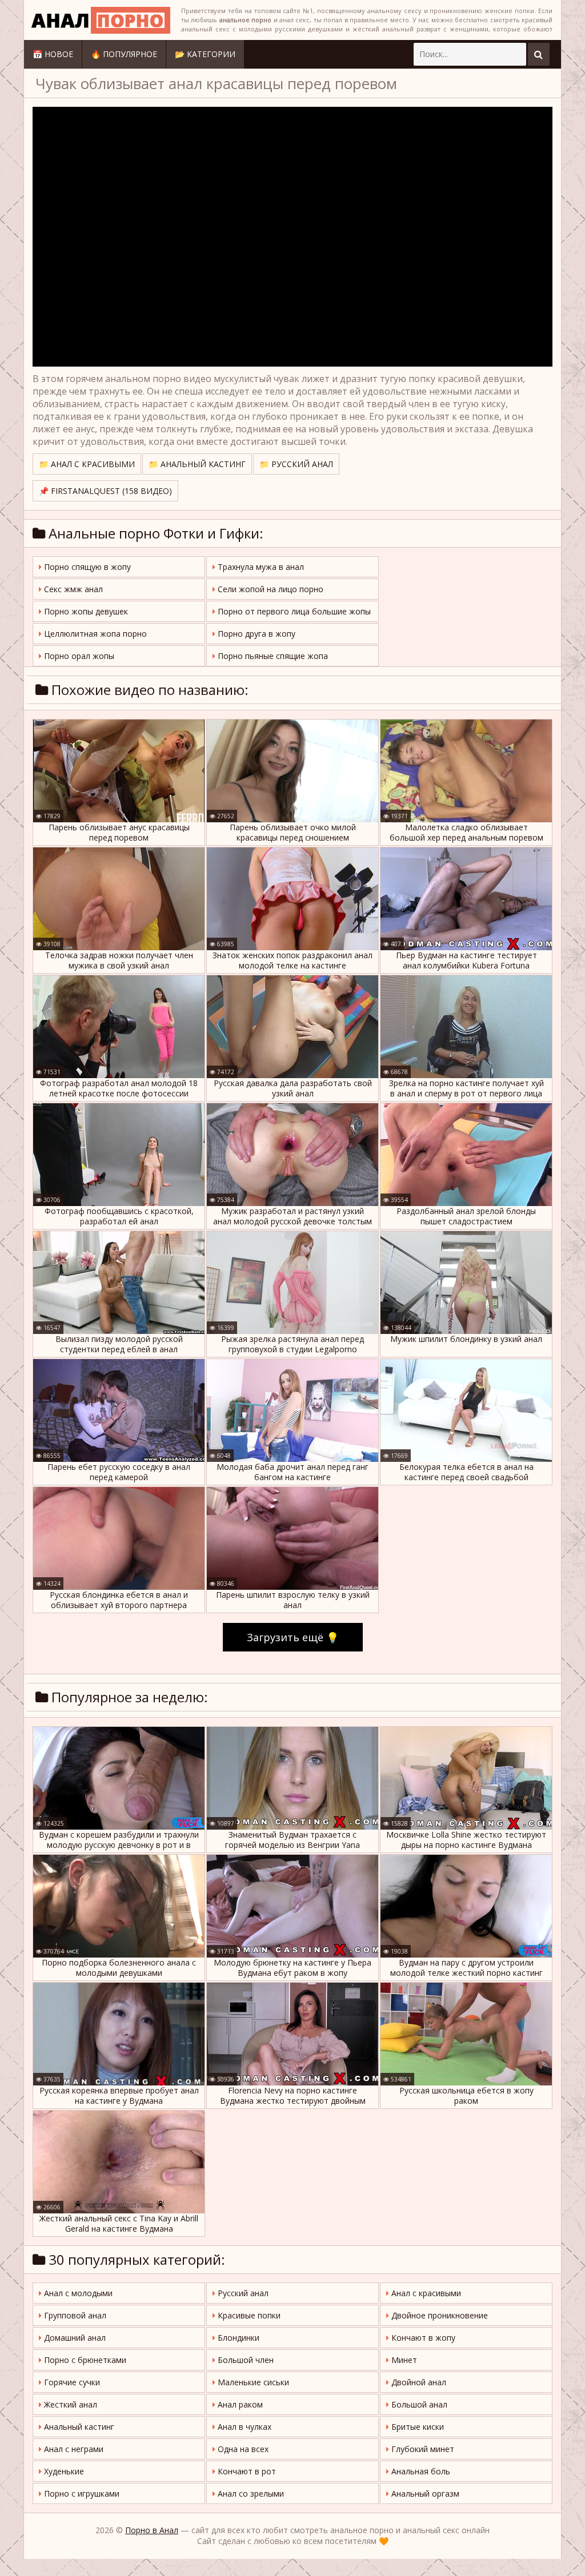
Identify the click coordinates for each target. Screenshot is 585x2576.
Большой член (245, 2360)
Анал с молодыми (77, 2293)
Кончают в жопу (422, 2338)
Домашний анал (74, 2338)
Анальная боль (420, 2471)
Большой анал (418, 2404)
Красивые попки (248, 2315)
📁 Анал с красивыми (87, 464)
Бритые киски (416, 2427)
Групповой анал (74, 2315)
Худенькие (63, 2471)
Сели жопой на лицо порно (269, 589)
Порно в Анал (152, 2530)
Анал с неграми (73, 2449)
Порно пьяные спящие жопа (272, 656)
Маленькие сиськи (252, 2382)
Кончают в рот (246, 2471)
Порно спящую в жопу (86, 567)
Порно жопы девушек (85, 611)
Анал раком (239, 2404)
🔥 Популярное (124, 54)
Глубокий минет (422, 2449)
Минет (403, 2360)
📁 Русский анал (296, 464)
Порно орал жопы (78, 656)
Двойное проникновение (438, 2315)
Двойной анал (418, 2382)
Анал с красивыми (425, 2293)
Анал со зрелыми (250, 2493)
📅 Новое (53, 54)
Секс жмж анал (72, 589)
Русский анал (242, 2293)
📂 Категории (205, 54)
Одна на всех (242, 2449)
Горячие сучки (71, 2382)
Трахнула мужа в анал (260, 567)
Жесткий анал (69, 2404)
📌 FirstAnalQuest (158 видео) (105, 491)
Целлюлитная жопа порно (94, 634)
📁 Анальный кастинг (197, 464)
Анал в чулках (243, 2427)
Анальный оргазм (424, 2493)
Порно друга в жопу (255, 634)
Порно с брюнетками (84, 2360)
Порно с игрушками (81, 2493)
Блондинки (237, 2338)
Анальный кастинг (78, 2427)
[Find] (539, 54)
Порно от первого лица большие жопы (293, 611)
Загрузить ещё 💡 (293, 1637)
